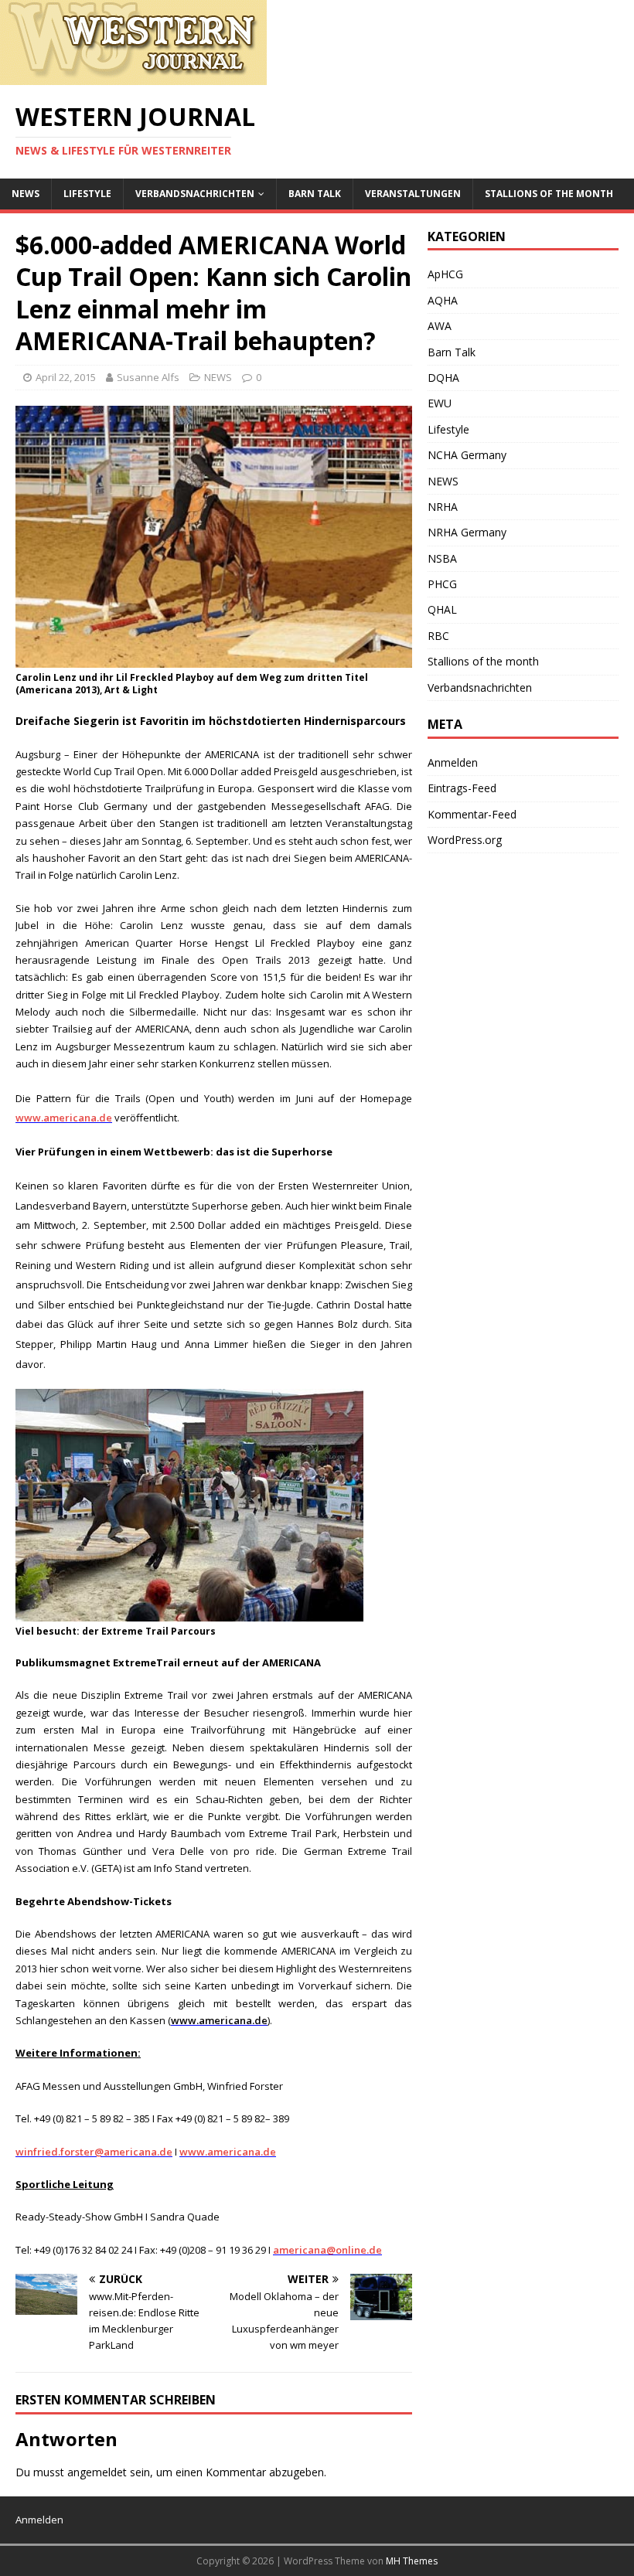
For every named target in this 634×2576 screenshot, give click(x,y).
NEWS (26, 194)
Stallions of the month (549, 194)
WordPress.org (465, 840)
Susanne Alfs (148, 377)
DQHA (443, 378)
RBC (438, 636)
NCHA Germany (467, 455)
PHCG (442, 584)
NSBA (442, 558)
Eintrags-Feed (462, 788)
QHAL (442, 609)
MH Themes (412, 2561)
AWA (440, 326)
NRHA (443, 507)
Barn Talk (315, 194)
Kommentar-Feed (472, 814)
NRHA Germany (467, 532)
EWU (440, 403)
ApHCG (445, 274)
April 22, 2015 (66, 377)
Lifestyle (87, 194)
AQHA (443, 300)
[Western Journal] (133, 76)
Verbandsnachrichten (195, 194)
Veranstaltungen (413, 194)
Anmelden (453, 762)
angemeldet (97, 2472)
